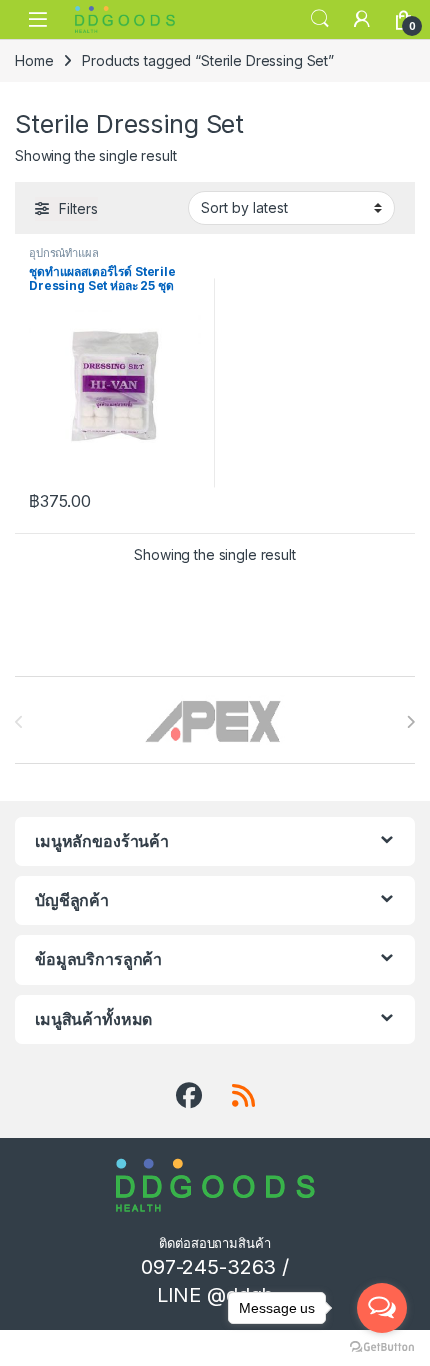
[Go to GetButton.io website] (382, 1346)
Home (34, 60)
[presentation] (410, 722)
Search (320, 19)
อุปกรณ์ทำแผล (64, 253)
